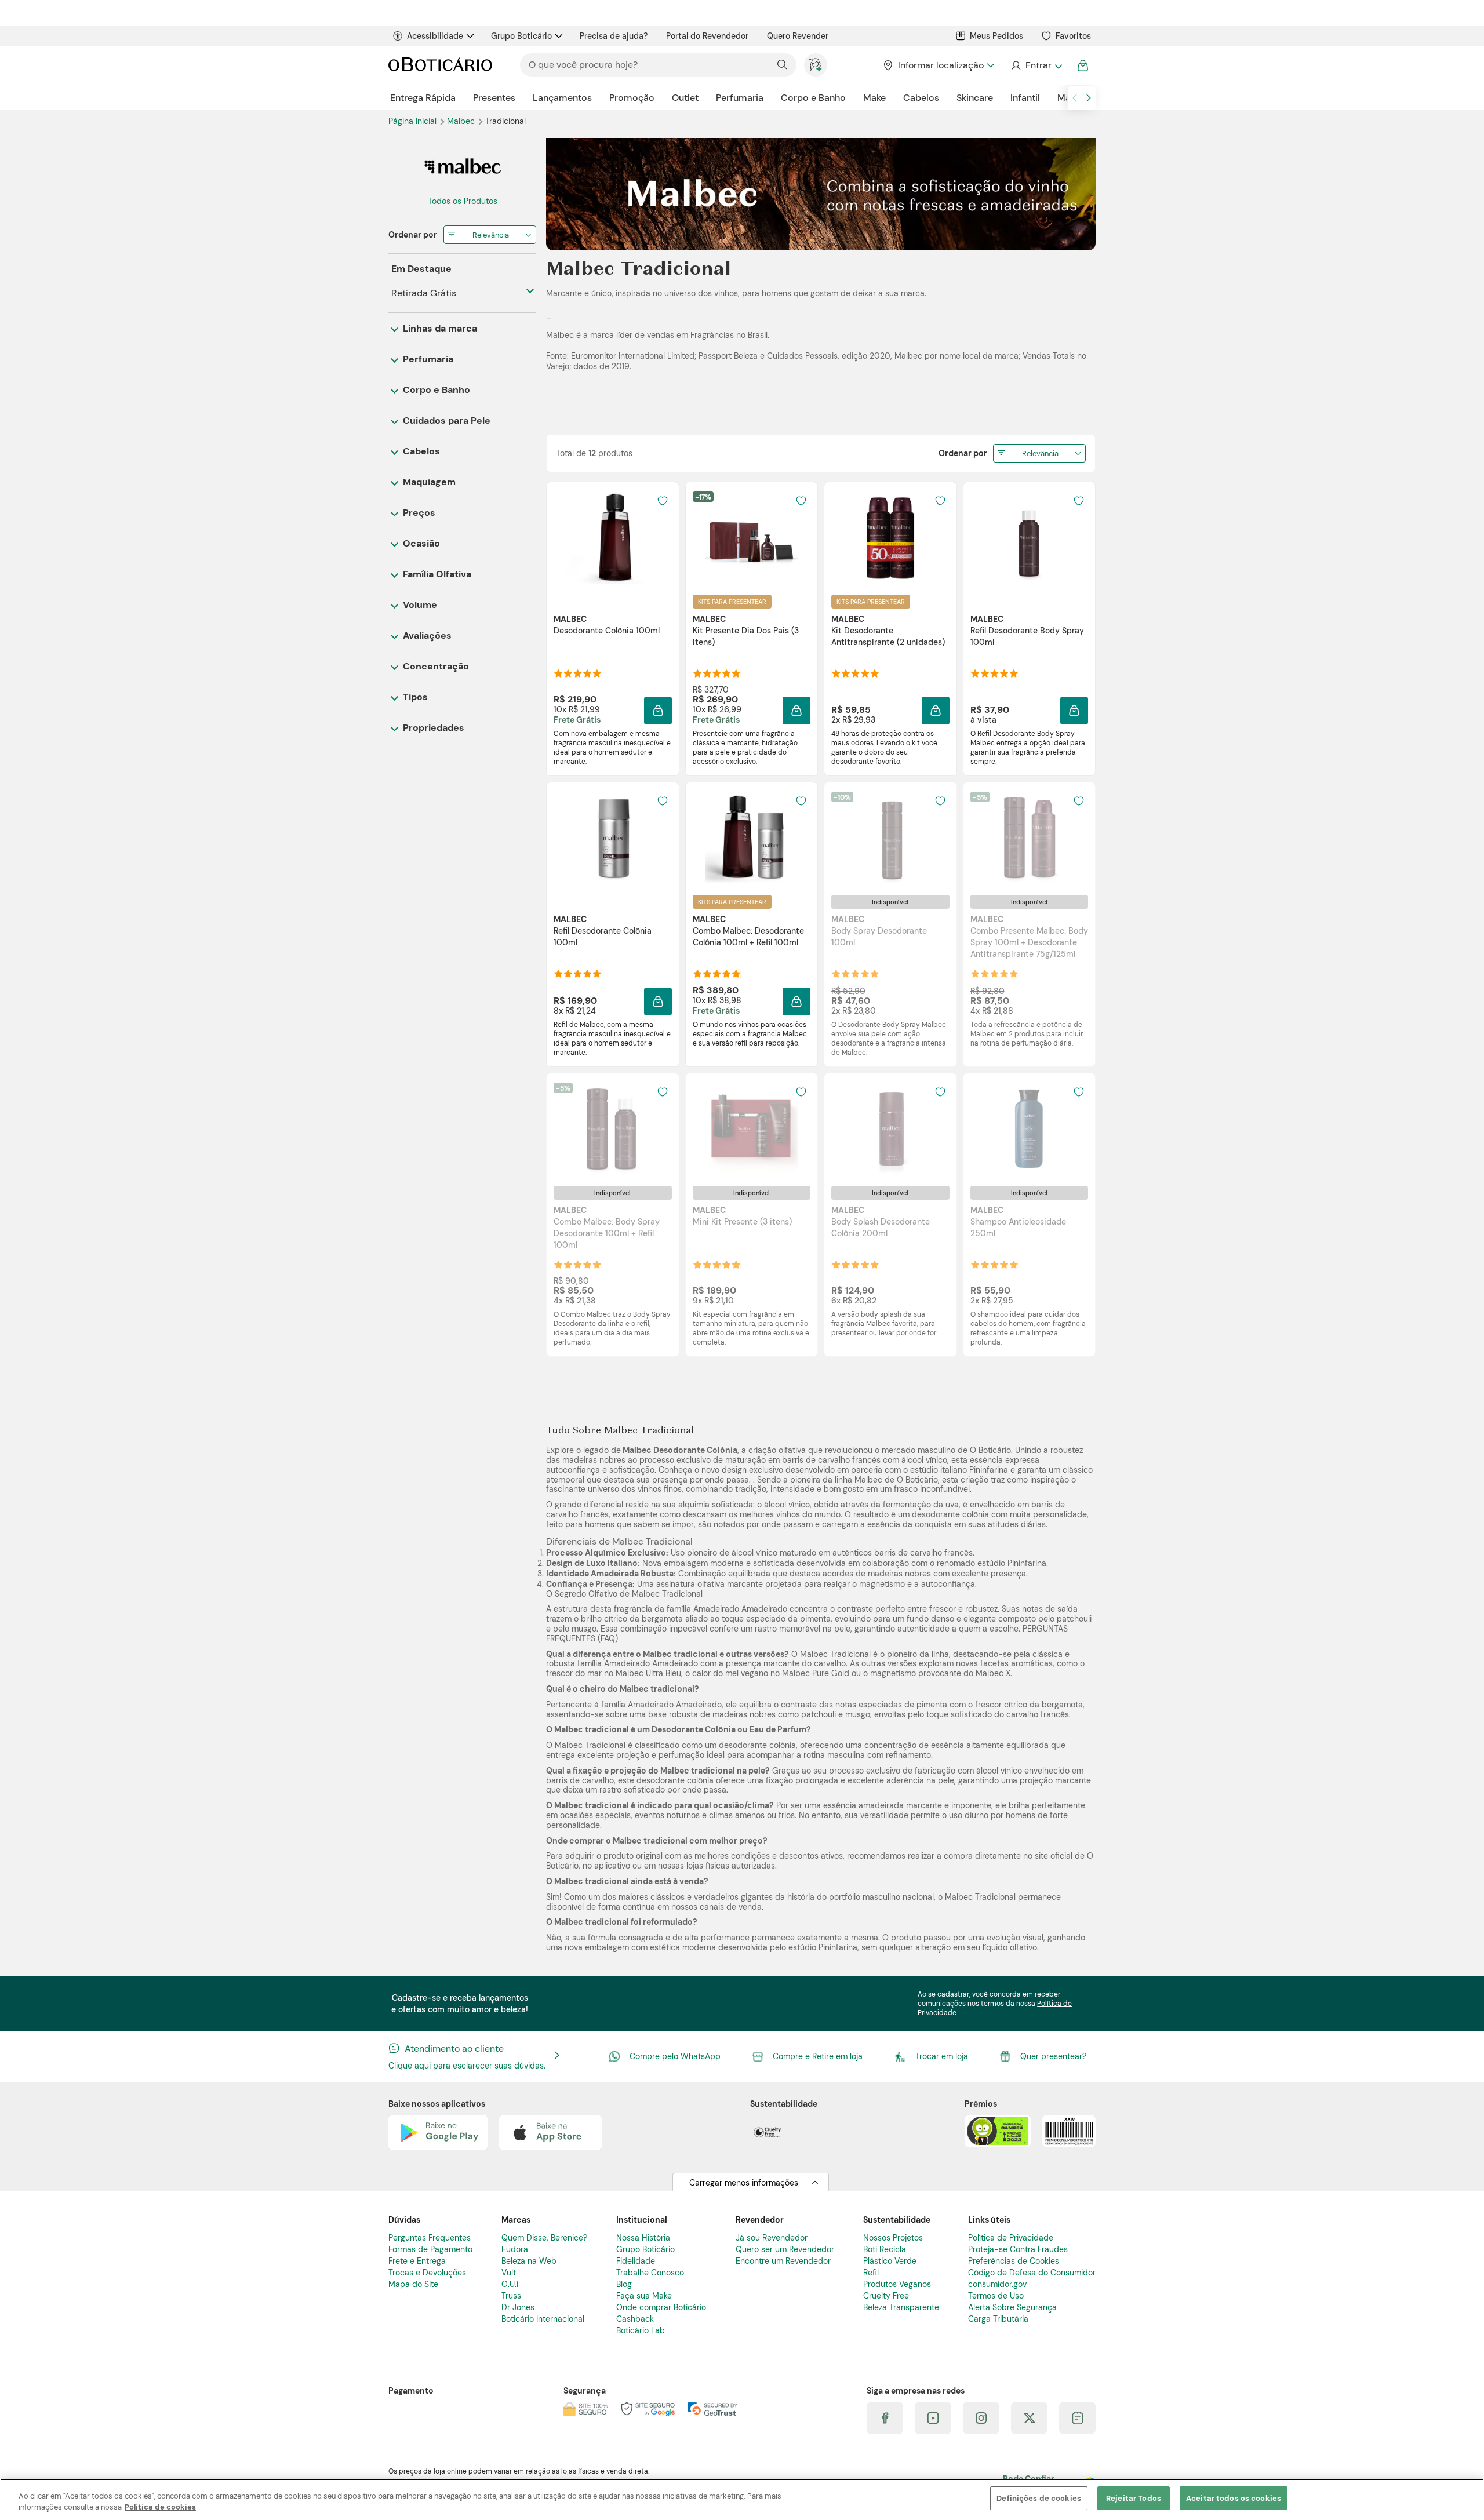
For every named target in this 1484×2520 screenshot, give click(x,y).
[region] (742, 2499)
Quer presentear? (1053, 2056)
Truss (511, 2296)
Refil (871, 2273)
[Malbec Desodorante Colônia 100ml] (613, 538)
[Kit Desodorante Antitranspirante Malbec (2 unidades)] (890, 538)
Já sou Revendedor (772, 2238)
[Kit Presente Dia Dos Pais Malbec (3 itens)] (751, 538)
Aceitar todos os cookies (1234, 2498)
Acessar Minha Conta (1036, 65)
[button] (658, 711)
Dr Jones (518, 2307)
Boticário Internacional (543, 2319)
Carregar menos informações (744, 2183)
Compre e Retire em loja (818, 2056)
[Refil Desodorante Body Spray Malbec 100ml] (1029, 538)
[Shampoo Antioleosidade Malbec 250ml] (1029, 1129)
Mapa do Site (413, 2284)
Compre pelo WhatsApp (675, 2056)
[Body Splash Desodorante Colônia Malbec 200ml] (890, 1129)
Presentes (494, 98)
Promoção (632, 98)
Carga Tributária (998, 2319)
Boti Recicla (885, 2249)
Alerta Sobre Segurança (1012, 2307)
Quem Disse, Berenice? (544, 2238)
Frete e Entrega (417, 2261)
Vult (509, 2273)
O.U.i (510, 2284)
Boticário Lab (641, 2330)
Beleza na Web (529, 2261)
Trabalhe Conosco (650, 2273)
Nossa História (643, 2238)
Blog (624, 2284)
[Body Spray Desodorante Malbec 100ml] (890, 838)
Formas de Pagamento (430, 2249)
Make (874, 98)
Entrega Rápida (423, 98)
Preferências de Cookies (1014, 2261)
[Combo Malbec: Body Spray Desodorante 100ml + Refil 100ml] (613, 1129)
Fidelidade (636, 2261)
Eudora (515, 2249)
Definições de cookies (1039, 2498)
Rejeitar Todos (1134, 2498)
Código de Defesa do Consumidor (1032, 2273)
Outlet (685, 98)
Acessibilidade (435, 36)
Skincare (975, 98)
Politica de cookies (160, 2508)
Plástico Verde (890, 2261)
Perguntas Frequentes (430, 2238)
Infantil (1025, 98)
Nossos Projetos (893, 2238)
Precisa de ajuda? (614, 36)
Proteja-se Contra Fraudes (1018, 2249)
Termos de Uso (996, 2296)
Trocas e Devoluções (427, 2273)
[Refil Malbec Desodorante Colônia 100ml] (613, 838)
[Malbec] (462, 167)
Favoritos (1073, 36)
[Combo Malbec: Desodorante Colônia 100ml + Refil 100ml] (751, 838)
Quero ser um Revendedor (785, 2249)
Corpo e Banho (813, 98)
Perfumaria (740, 98)
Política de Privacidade (1011, 2238)
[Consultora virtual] (816, 65)
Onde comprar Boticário (661, 2307)
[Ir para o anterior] (1075, 98)
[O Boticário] (440, 65)
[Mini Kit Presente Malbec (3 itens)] (751, 1129)
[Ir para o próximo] (1089, 98)
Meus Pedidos (996, 36)
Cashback (635, 2319)
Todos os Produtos (463, 201)
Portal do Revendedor (707, 36)
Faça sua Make (644, 2296)
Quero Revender (798, 36)
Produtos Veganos (897, 2284)
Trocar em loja (942, 2056)
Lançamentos (562, 98)
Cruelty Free (886, 2296)
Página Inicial (414, 121)
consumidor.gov (997, 2284)
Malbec (462, 121)
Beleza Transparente (901, 2307)
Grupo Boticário (521, 36)
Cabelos (921, 98)
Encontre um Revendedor (783, 2261)
